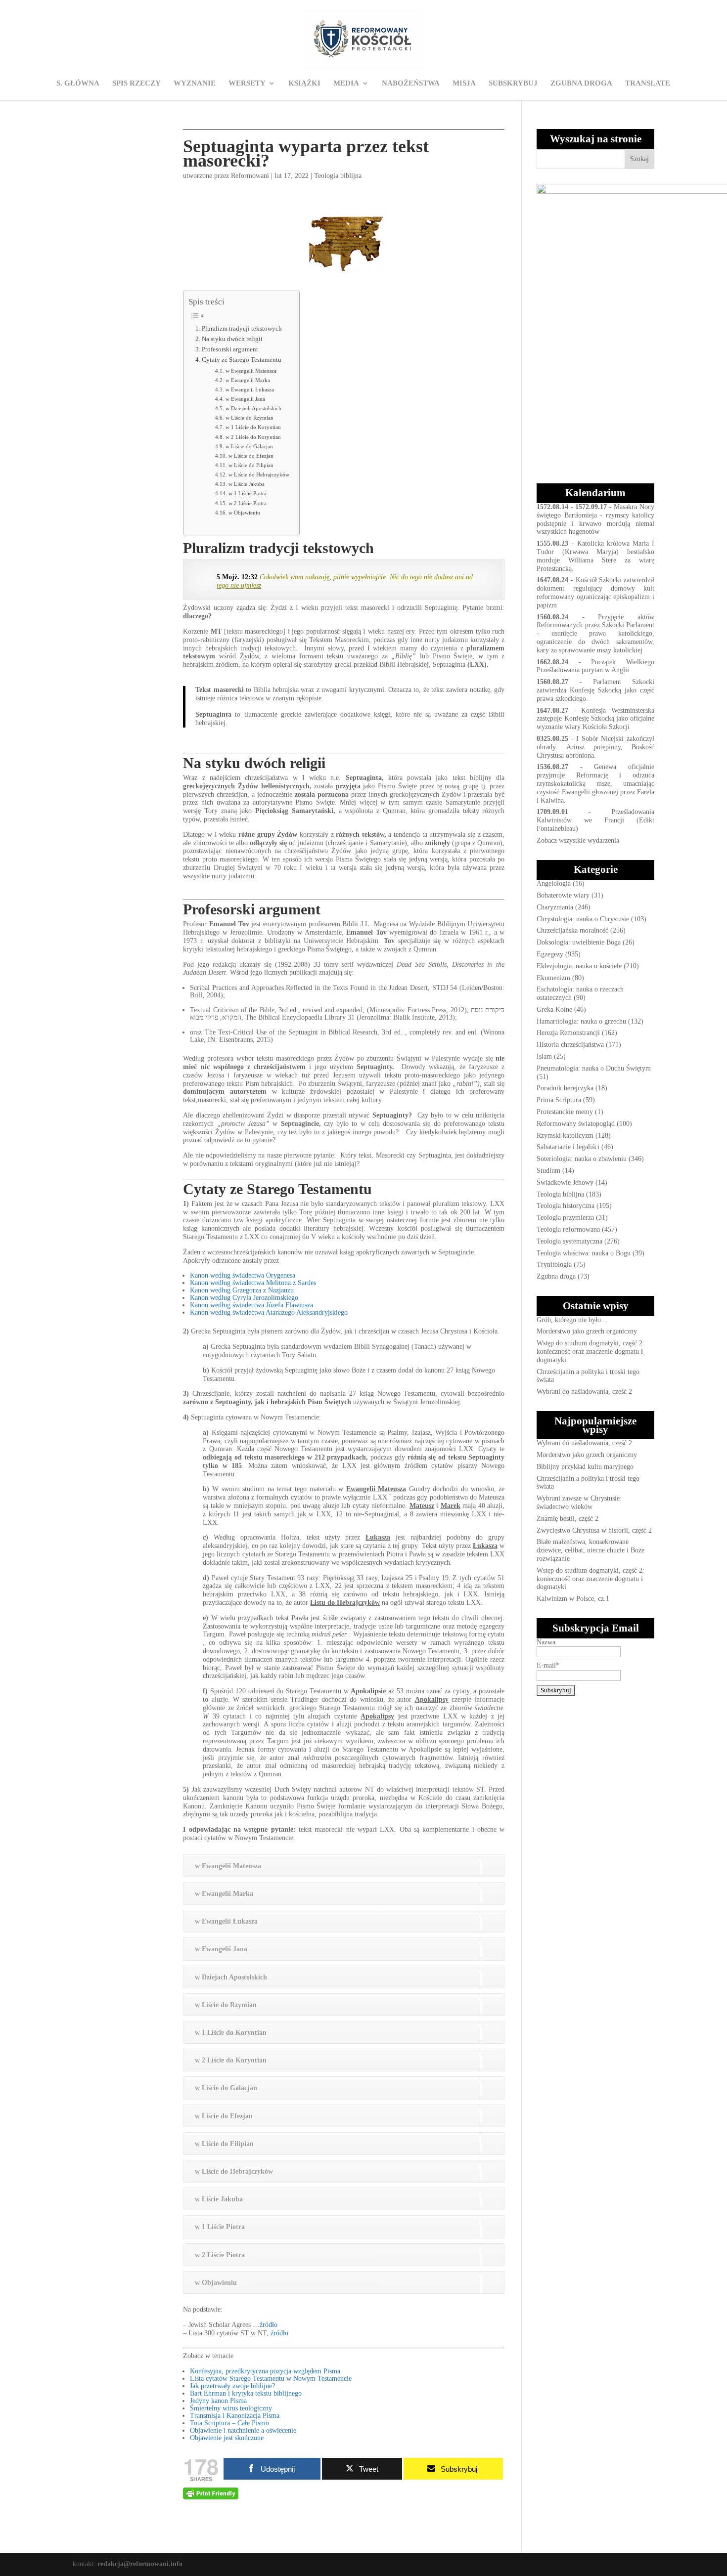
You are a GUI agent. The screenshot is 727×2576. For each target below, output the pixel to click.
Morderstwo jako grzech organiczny (587, 1331)
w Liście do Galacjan (249, 446)
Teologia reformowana (568, 1229)
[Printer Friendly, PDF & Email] (211, 2493)
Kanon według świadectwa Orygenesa (243, 1275)
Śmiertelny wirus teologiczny (231, 2408)
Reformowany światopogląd (576, 1124)
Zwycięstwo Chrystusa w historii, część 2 (594, 1530)
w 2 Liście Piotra (247, 503)
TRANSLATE (648, 83)
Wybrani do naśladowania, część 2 (584, 1392)
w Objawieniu (244, 513)
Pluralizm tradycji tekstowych (242, 329)
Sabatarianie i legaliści (568, 1147)
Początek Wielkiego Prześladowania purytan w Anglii (595, 666)
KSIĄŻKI (304, 83)
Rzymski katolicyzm (565, 1136)
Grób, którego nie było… (572, 1320)
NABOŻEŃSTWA (411, 83)
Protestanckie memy (565, 1112)
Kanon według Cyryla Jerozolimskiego (244, 1298)
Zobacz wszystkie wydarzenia (578, 840)
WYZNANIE (195, 83)
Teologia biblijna (338, 176)
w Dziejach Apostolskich (253, 408)
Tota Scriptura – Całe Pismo (229, 2423)
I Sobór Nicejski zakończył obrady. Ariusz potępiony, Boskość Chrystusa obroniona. (595, 747)
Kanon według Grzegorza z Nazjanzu (242, 1290)
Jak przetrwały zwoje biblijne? (232, 2386)
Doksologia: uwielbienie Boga (579, 942)
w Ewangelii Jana (245, 399)
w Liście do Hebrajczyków (259, 474)
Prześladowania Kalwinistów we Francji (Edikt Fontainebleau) (595, 820)
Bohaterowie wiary (563, 895)
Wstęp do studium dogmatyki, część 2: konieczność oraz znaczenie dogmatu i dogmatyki (591, 1352)
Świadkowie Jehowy (565, 1182)
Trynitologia (554, 1265)
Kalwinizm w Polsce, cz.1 (573, 1599)
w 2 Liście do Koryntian (253, 437)
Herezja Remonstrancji (568, 1033)
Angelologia (554, 883)
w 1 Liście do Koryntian (253, 427)
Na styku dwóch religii (232, 339)
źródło (269, 2325)
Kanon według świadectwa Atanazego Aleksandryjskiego (269, 1312)
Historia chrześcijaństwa (570, 1045)
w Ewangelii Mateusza (251, 371)
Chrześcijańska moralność (572, 930)
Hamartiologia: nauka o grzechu (581, 1021)
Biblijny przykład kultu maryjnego (585, 1467)
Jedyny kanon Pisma (218, 2401)
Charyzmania (555, 907)
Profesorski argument (230, 349)
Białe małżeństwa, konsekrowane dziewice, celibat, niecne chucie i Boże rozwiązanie (591, 1550)
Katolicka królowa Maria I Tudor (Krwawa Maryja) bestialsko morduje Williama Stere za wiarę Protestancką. (595, 556)
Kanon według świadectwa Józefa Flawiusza (251, 1305)
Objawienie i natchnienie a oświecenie (243, 2430)
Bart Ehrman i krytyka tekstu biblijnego (246, 2393)
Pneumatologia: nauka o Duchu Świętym (594, 1068)
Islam (544, 1056)
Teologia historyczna (566, 1206)
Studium (548, 1171)
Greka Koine (554, 1009)
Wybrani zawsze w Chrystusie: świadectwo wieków (579, 1503)
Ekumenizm (553, 978)
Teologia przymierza (565, 1218)
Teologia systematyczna (569, 1241)
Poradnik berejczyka (565, 1088)
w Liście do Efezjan (251, 456)
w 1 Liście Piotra (247, 493)
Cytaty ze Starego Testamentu (242, 360)
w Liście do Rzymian (249, 418)
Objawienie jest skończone (227, 2438)
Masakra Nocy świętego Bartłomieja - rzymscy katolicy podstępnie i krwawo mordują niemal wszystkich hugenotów (595, 519)
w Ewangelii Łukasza (250, 389)
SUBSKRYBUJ (513, 83)
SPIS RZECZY (136, 83)
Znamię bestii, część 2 (568, 1519)
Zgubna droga (556, 1276)
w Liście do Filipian (251, 465)
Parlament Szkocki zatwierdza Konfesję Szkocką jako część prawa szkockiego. (595, 690)
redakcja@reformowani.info (139, 2564)
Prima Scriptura (559, 1100)
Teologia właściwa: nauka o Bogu (584, 1253)
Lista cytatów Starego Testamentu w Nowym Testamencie (271, 2379)
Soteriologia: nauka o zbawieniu (582, 1159)
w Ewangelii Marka (248, 380)
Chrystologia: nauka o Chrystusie (583, 919)
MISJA (464, 83)
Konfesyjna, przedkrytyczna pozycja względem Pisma (265, 2371)
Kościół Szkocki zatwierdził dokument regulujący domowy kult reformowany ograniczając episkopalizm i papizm (595, 592)
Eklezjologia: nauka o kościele (579, 966)
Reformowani (250, 176)
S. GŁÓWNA (78, 83)
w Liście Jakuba (246, 484)
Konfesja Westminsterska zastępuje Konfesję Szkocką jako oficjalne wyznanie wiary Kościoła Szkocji (595, 719)
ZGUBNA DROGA (581, 83)
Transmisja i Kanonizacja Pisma (235, 2416)
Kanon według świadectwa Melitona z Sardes (253, 1283)
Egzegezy (550, 954)
